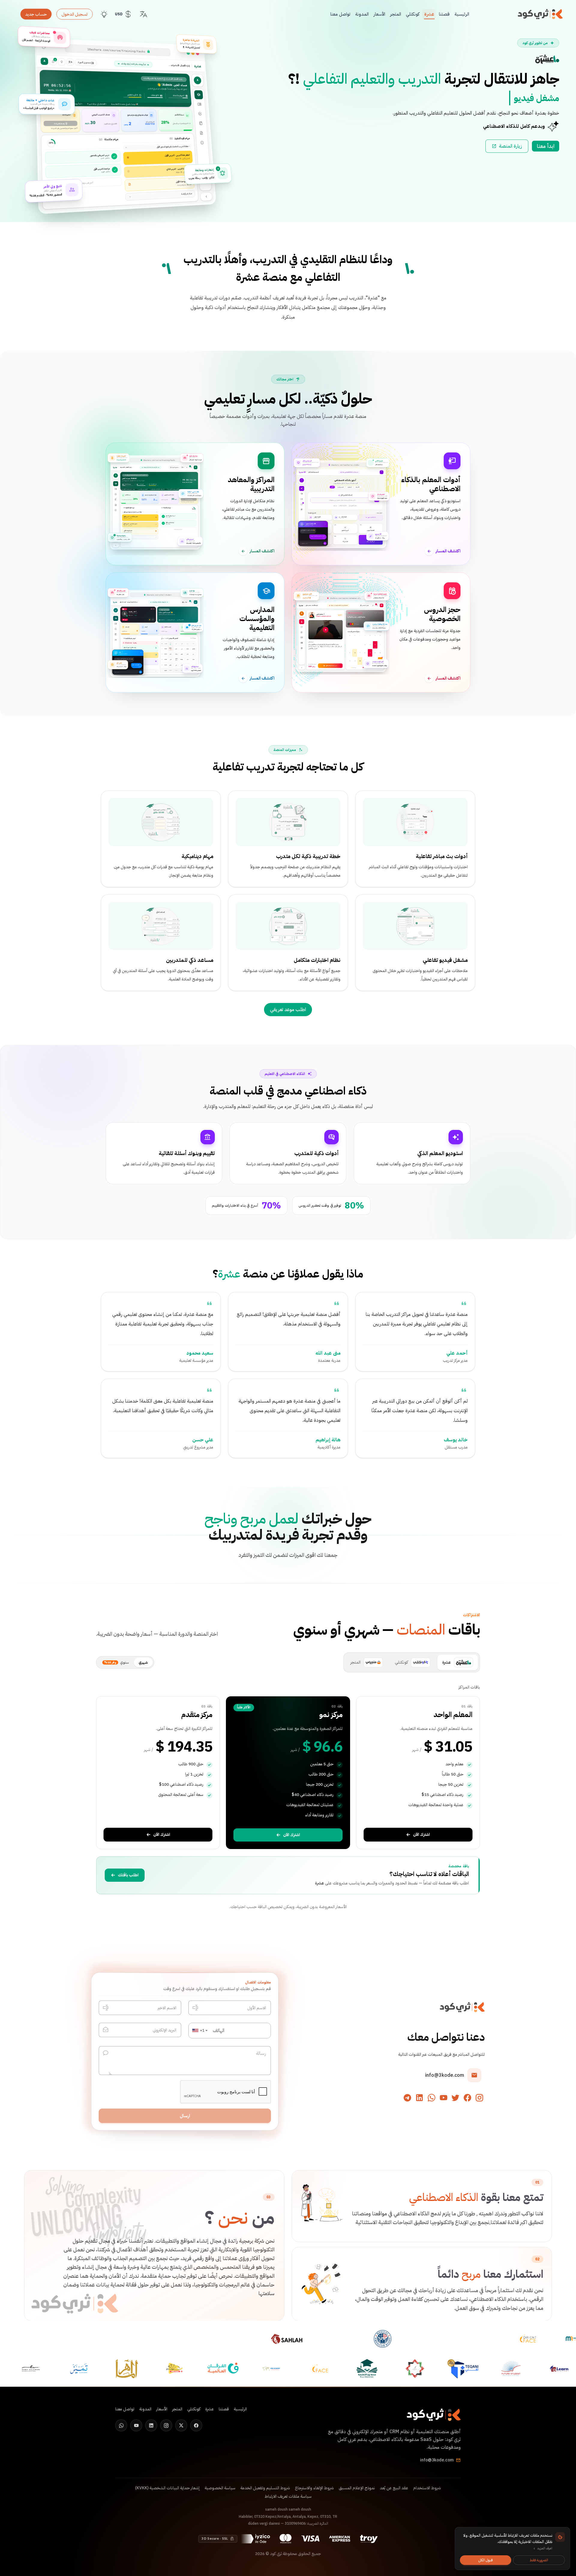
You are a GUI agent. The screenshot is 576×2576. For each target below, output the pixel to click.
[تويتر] (455, 2098)
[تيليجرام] (407, 2098)
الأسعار (162, 2409)
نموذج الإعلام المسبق (357, 2488)
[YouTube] (136, 2425)
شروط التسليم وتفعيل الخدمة (265, 2488)
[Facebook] (196, 2425)
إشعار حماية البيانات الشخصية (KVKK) (167, 2488)
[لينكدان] (419, 2098)
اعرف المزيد (545, 2549)
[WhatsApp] (121, 2425)
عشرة (229, 1274)
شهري (143, 1662)
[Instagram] (166, 2425)
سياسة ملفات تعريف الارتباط (288, 2496)
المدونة (145, 2409)
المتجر (177, 2409)
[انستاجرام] (479, 2098)
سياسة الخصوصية (220, 2488)
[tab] (458, 1662)
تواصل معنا (125, 2409)
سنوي (117, 1662)
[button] (200, 2031)
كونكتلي (194, 2409)
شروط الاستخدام (427, 2488)
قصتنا (224, 2409)
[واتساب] (431, 2098)
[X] (181, 2425)
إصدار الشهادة (59, 123)
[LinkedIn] (151, 2425)
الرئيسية (240, 2409)
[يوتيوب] (443, 2098)
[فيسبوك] (467, 2098)
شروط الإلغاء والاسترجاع (314, 2488)
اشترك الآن (421, 1834)
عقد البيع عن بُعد (394, 2488)
